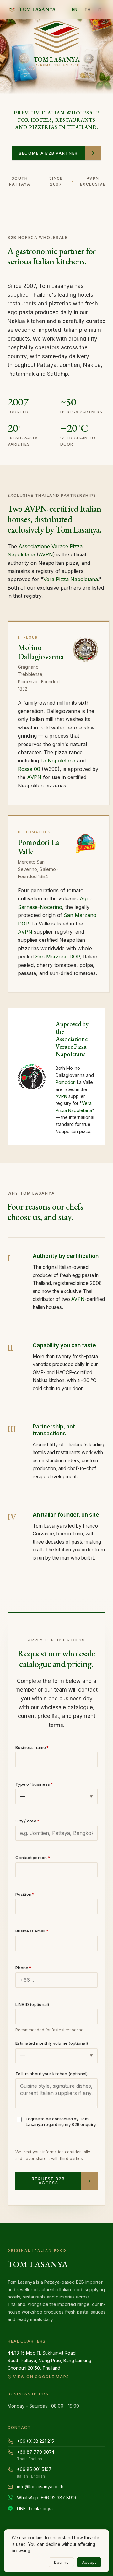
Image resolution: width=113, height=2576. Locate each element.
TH (88, 9)
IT (100, 9)
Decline (61, 2562)
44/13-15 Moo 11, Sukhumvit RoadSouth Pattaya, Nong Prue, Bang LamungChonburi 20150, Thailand (49, 2364)
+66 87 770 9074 (36, 2455)
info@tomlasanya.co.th (40, 2486)
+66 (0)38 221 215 (35, 2441)
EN (75, 9)
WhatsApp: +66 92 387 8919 (47, 2497)
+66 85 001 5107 (34, 2473)
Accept (89, 2562)
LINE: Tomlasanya (35, 2508)
